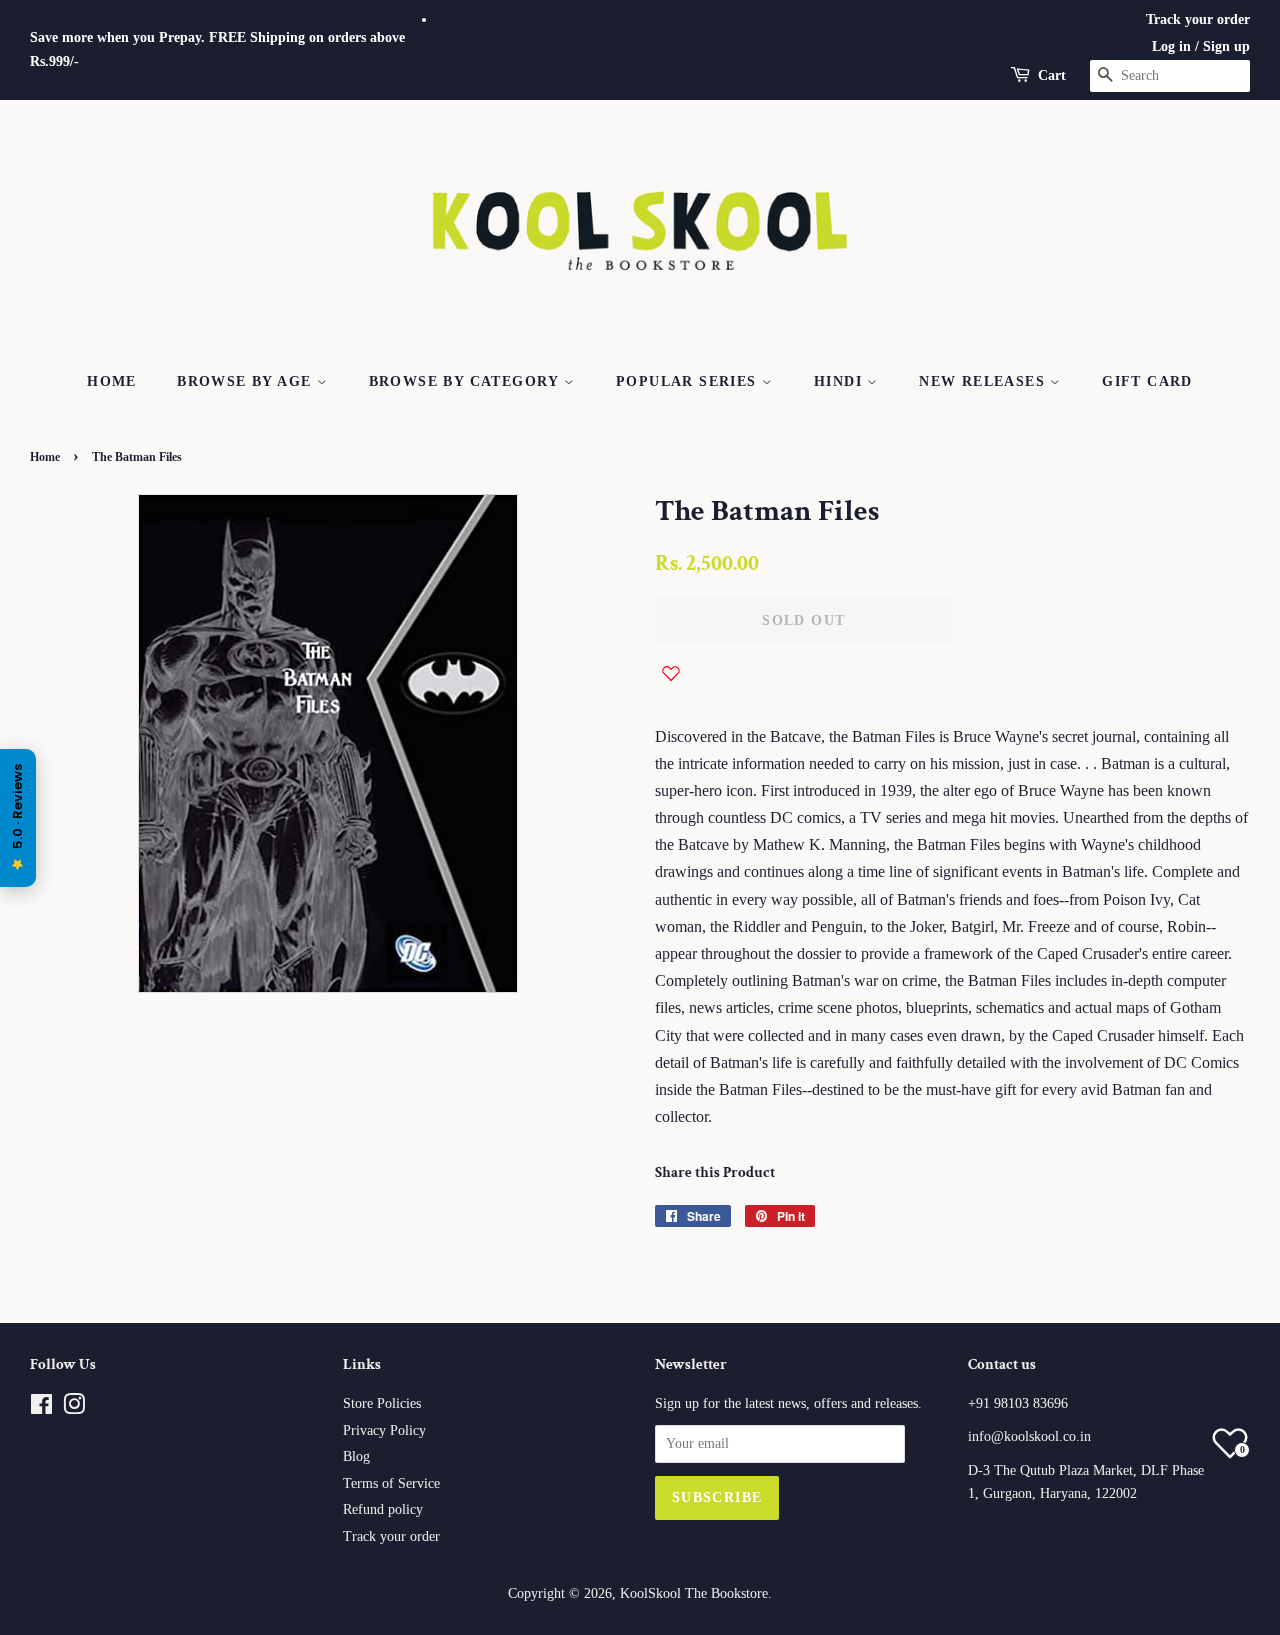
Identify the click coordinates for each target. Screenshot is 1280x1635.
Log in (1171, 46)
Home (112, 381)
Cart (1052, 75)
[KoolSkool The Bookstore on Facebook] (41, 1408)
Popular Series (689, 381)
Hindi (840, 381)
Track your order (1198, 19)
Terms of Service (391, 1483)
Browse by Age (247, 381)
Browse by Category (467, 381)
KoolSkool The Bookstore (694, 1593)
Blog (356, 1456)
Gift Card (1147, 381)
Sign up (1226, 46)
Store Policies (382, 1403)
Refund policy (383, 1509)
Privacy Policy (384, 1430)
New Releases (984, 381)
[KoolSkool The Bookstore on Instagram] (74, 1408)
